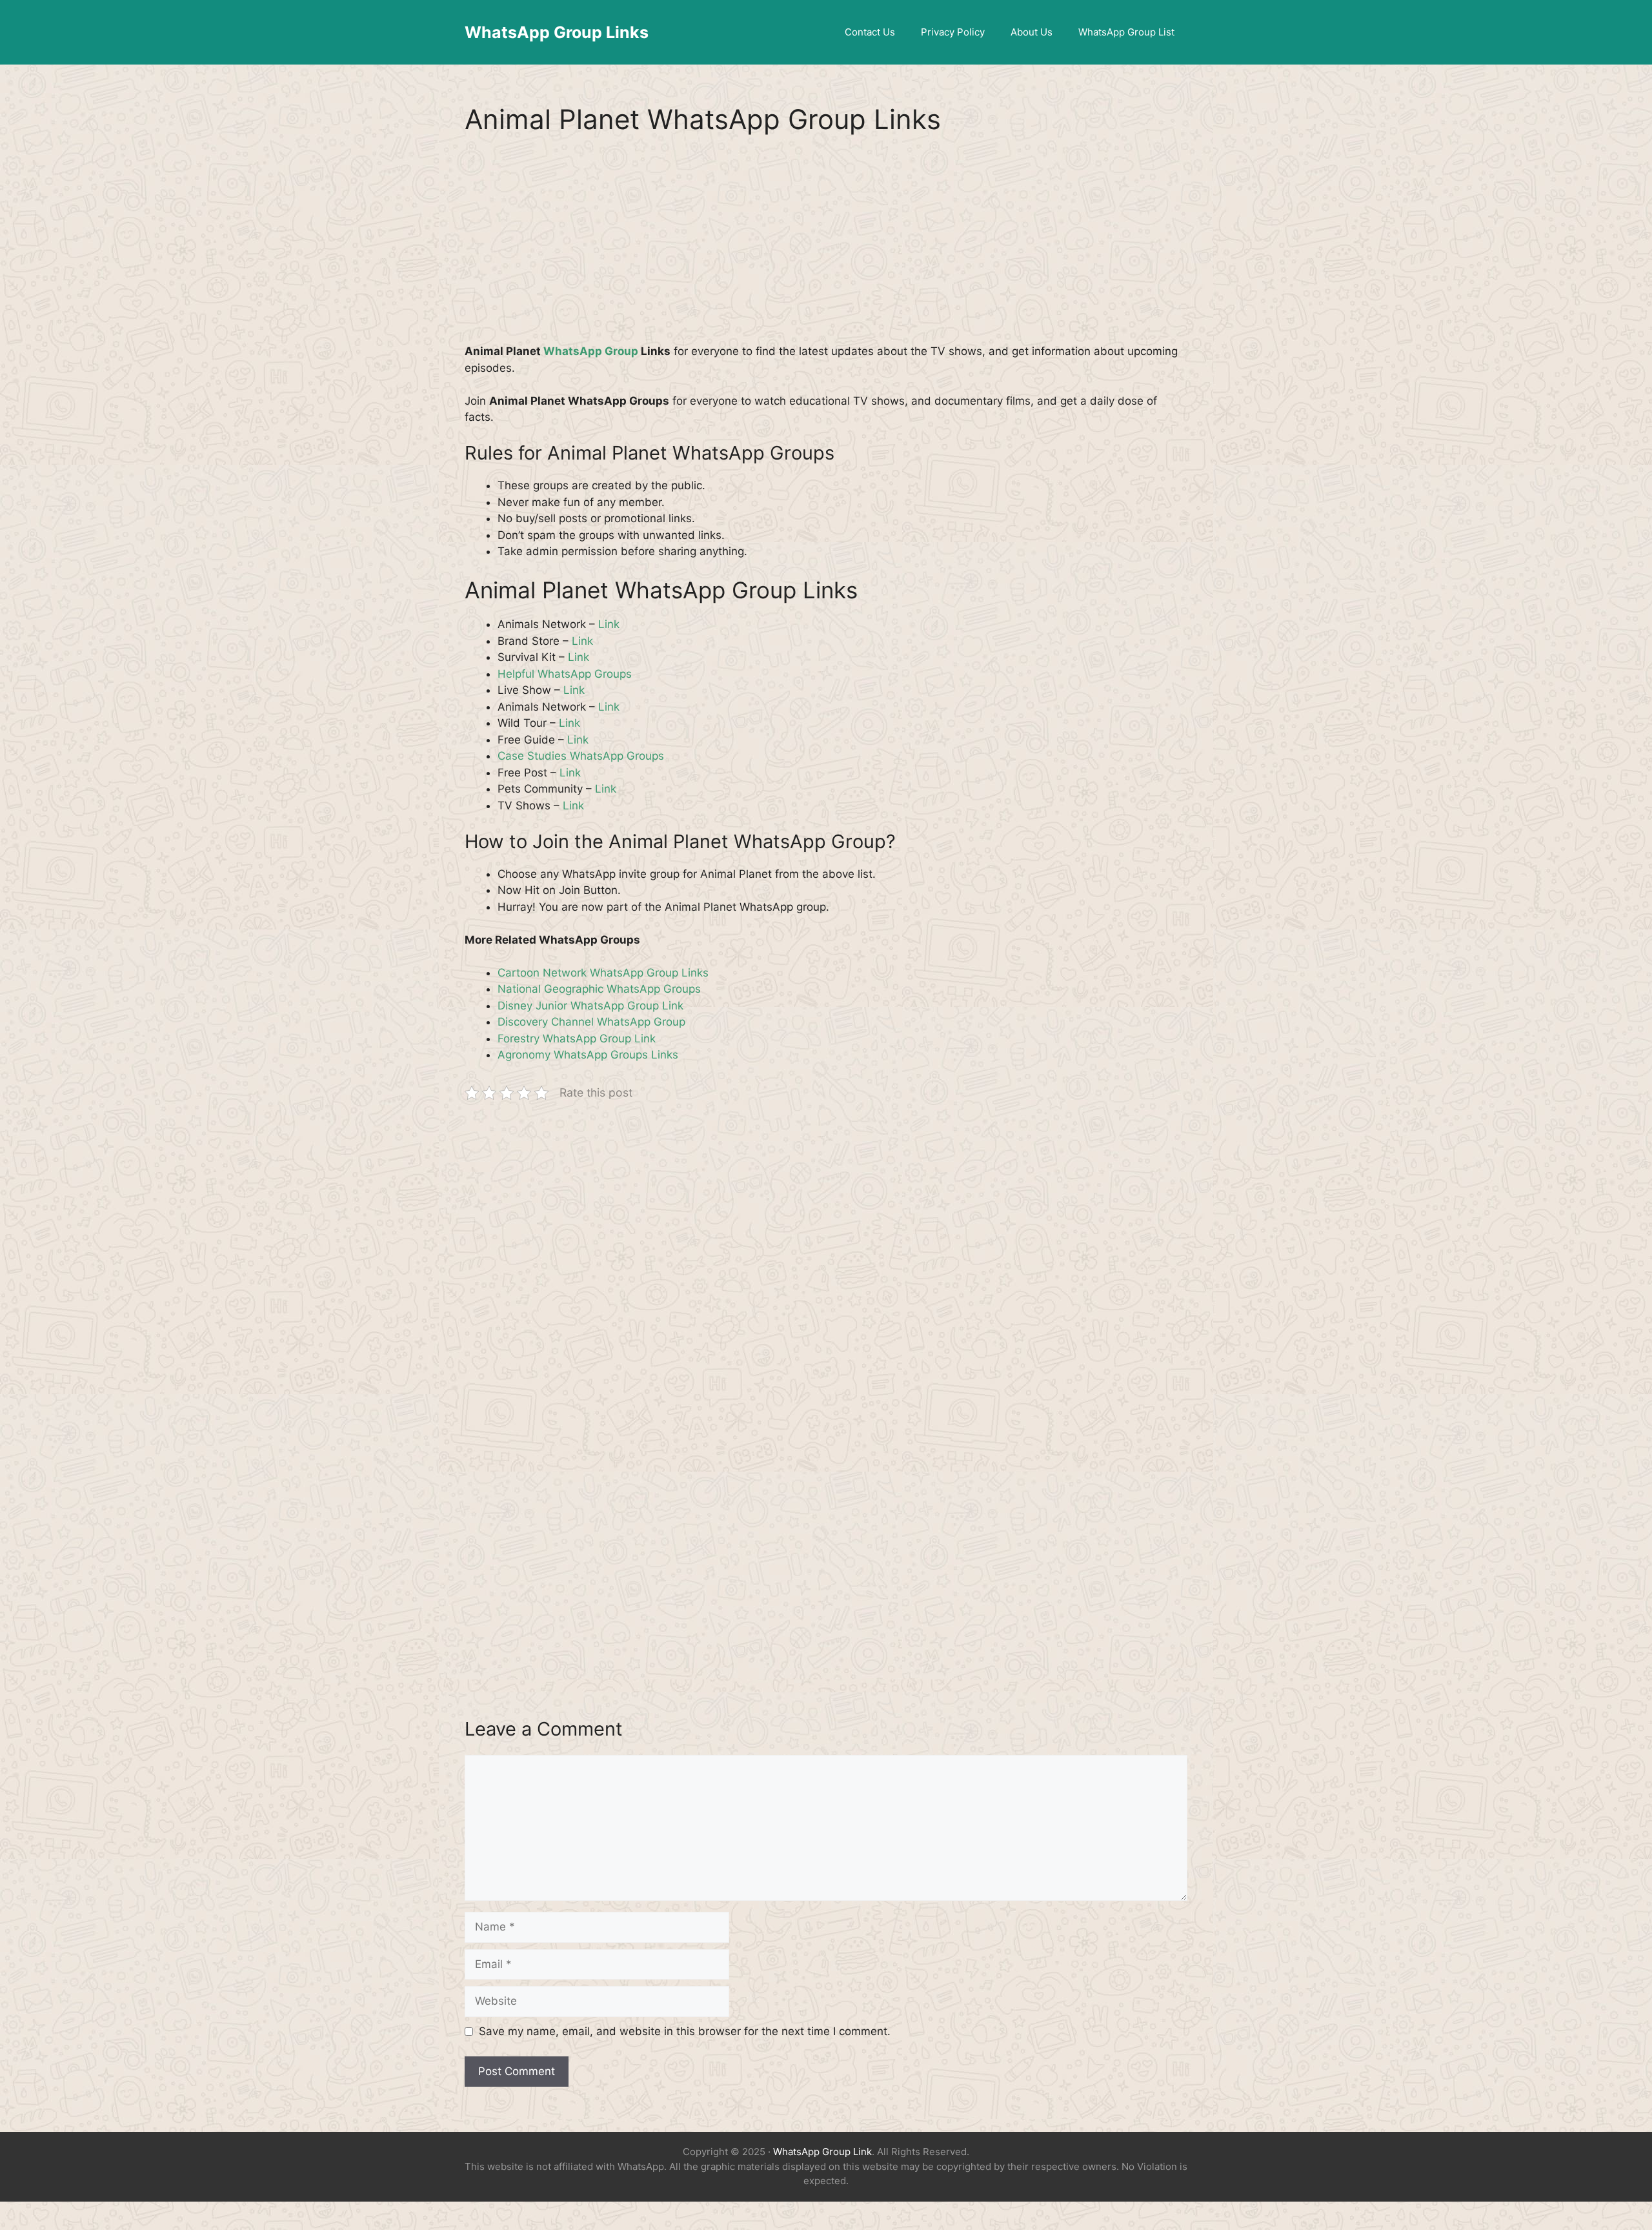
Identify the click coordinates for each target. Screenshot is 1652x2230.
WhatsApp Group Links (557, 32)
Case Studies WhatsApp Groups (581, 756)
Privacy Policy (953, 32)
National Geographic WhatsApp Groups (599, 989)
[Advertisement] (826, 248)
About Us (1032, 32)
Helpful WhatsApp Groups (565, 674)
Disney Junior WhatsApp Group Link (590, 1006)
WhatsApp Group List (1126, 32)
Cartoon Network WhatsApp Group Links (603, 973)
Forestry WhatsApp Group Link (577, 1039)
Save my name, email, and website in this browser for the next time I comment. (685, 2031)
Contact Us (870, 32)
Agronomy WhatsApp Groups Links (588, 1055)
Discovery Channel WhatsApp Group (591, 1022)
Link (609, 624)
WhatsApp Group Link (822, 2152)
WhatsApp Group (591, 351)
